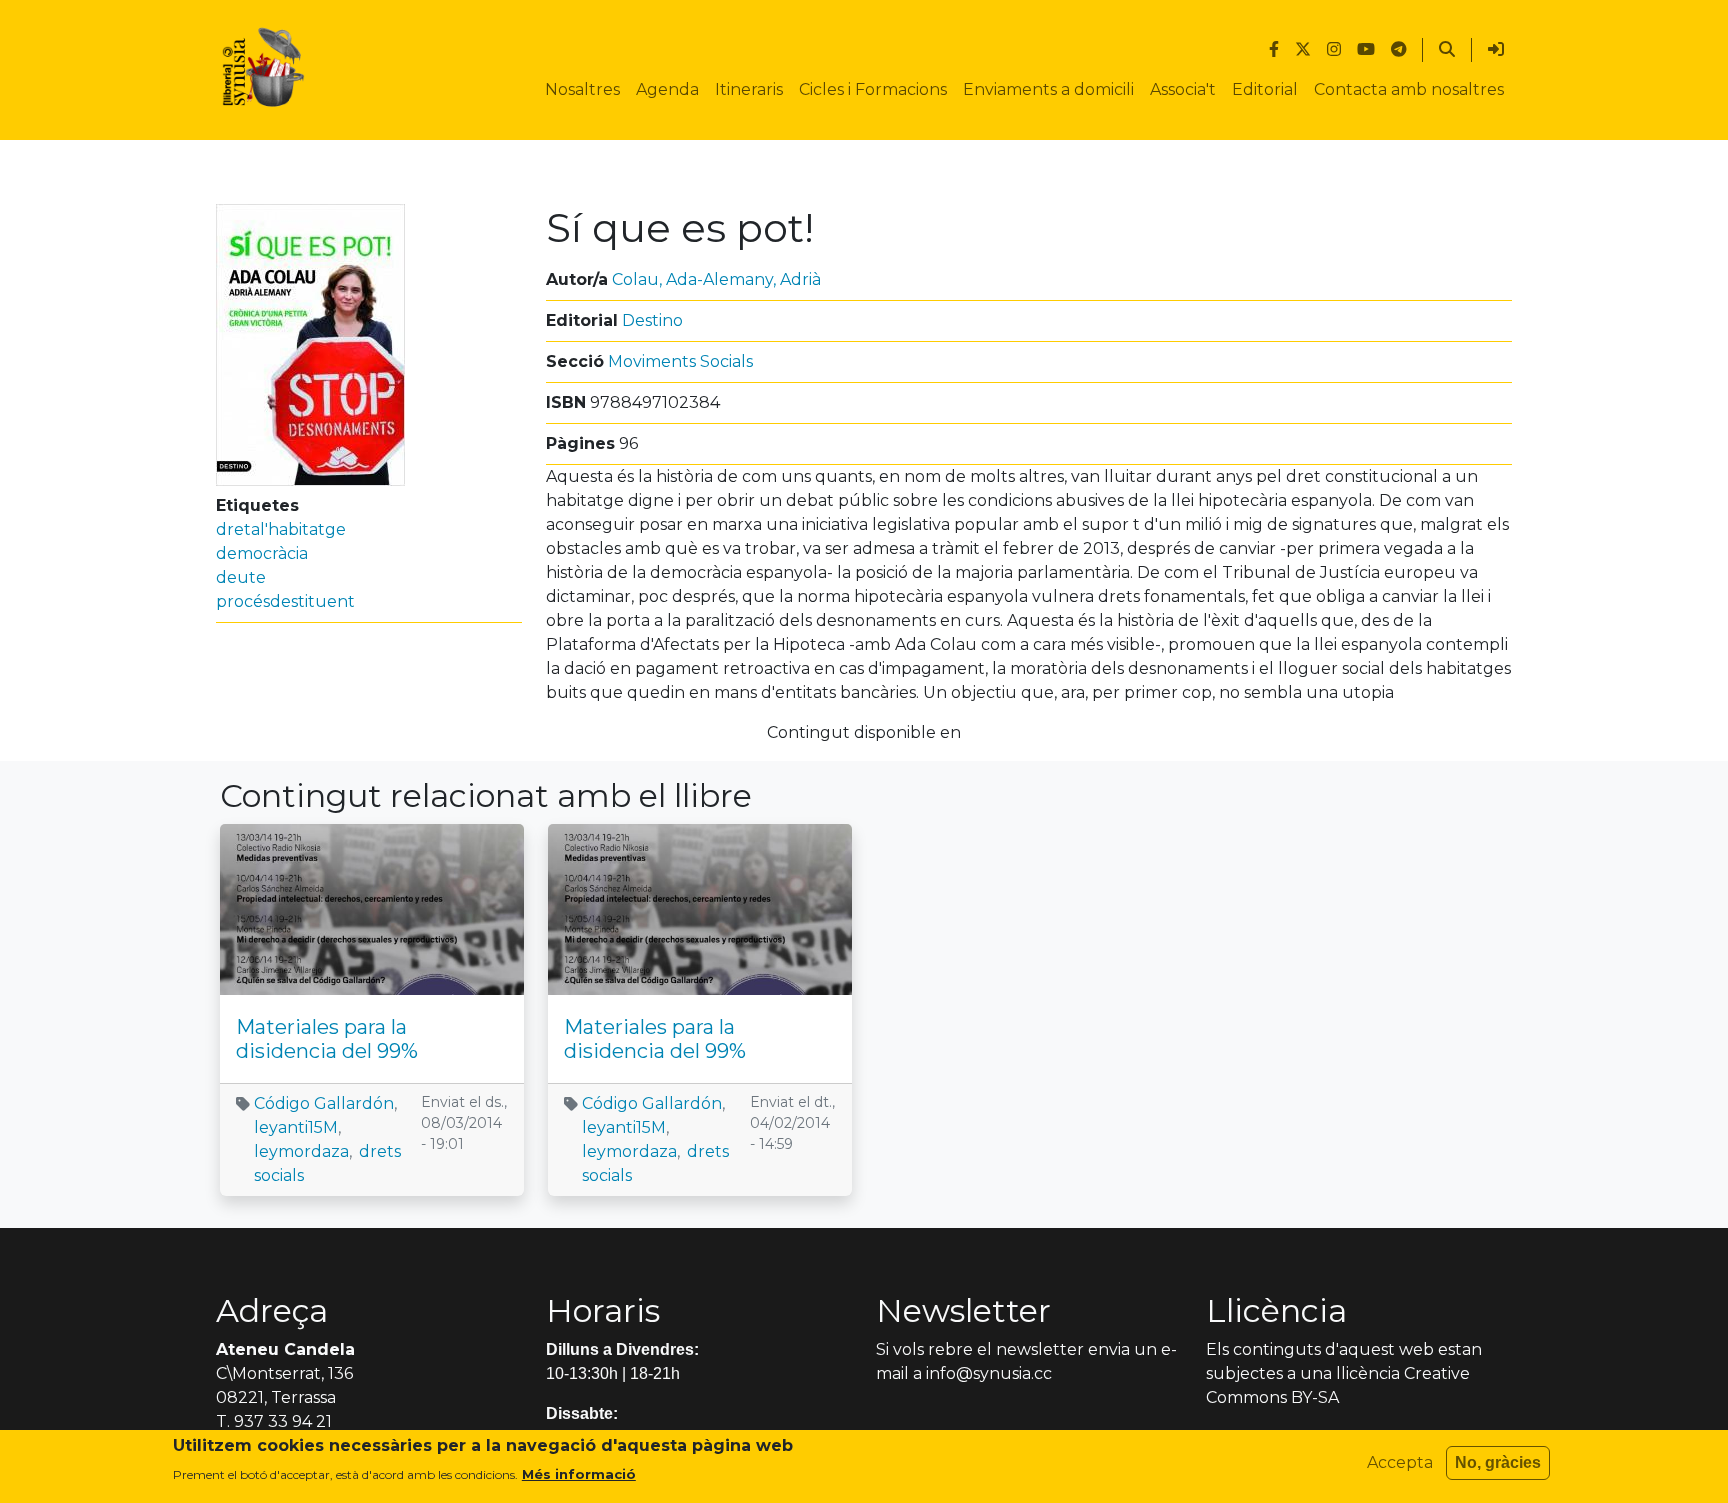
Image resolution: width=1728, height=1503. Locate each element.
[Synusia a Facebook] (1274, 50)
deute (241, 577)
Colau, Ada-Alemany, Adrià (716, 279)
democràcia (262, 553)
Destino (652, 320)
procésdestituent (285, 601)
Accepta (1400, 1462)
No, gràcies (1498, 1462)
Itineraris (749, 89)
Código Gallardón (324, 1103)
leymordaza (301, 1151)
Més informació (579, 1474)
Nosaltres (582, 89)
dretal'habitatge (281, 529)
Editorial (1265, 89)
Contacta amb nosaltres (1409, 89)
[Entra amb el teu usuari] (1496, 50)
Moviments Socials (680, 361)
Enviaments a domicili (1048, 89)
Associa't (1183, 89)
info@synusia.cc (989, 1373)
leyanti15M (296, 1127)
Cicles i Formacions (873, 89)
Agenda (667, 89)
